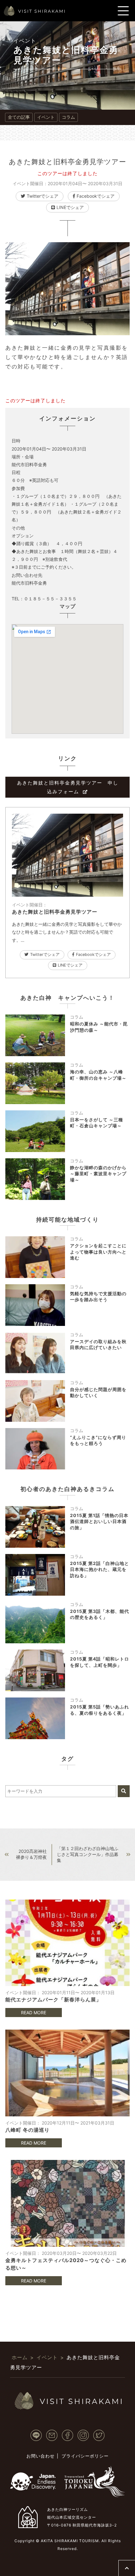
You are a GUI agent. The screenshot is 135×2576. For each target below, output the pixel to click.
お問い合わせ (40, 2456)
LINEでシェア (70, 207)
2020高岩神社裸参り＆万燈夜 (31, 1854)
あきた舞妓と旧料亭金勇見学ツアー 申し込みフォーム (68, 787)
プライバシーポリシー (85, 2456)
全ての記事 (19, 117)
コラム (68, 117)
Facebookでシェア (96, 196)
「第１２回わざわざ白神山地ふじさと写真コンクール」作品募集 (88, 1854)
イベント (25, 41)
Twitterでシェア (43, 196)
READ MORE (34, 2013)
